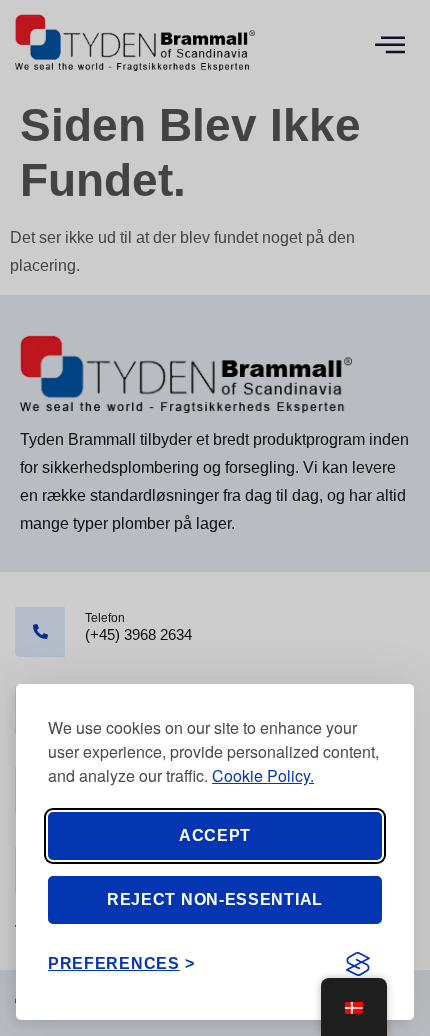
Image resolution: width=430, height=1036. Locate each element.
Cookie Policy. (263, 775)
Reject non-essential (215, 899)
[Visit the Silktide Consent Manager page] (358, 964)
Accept (215, 835)
